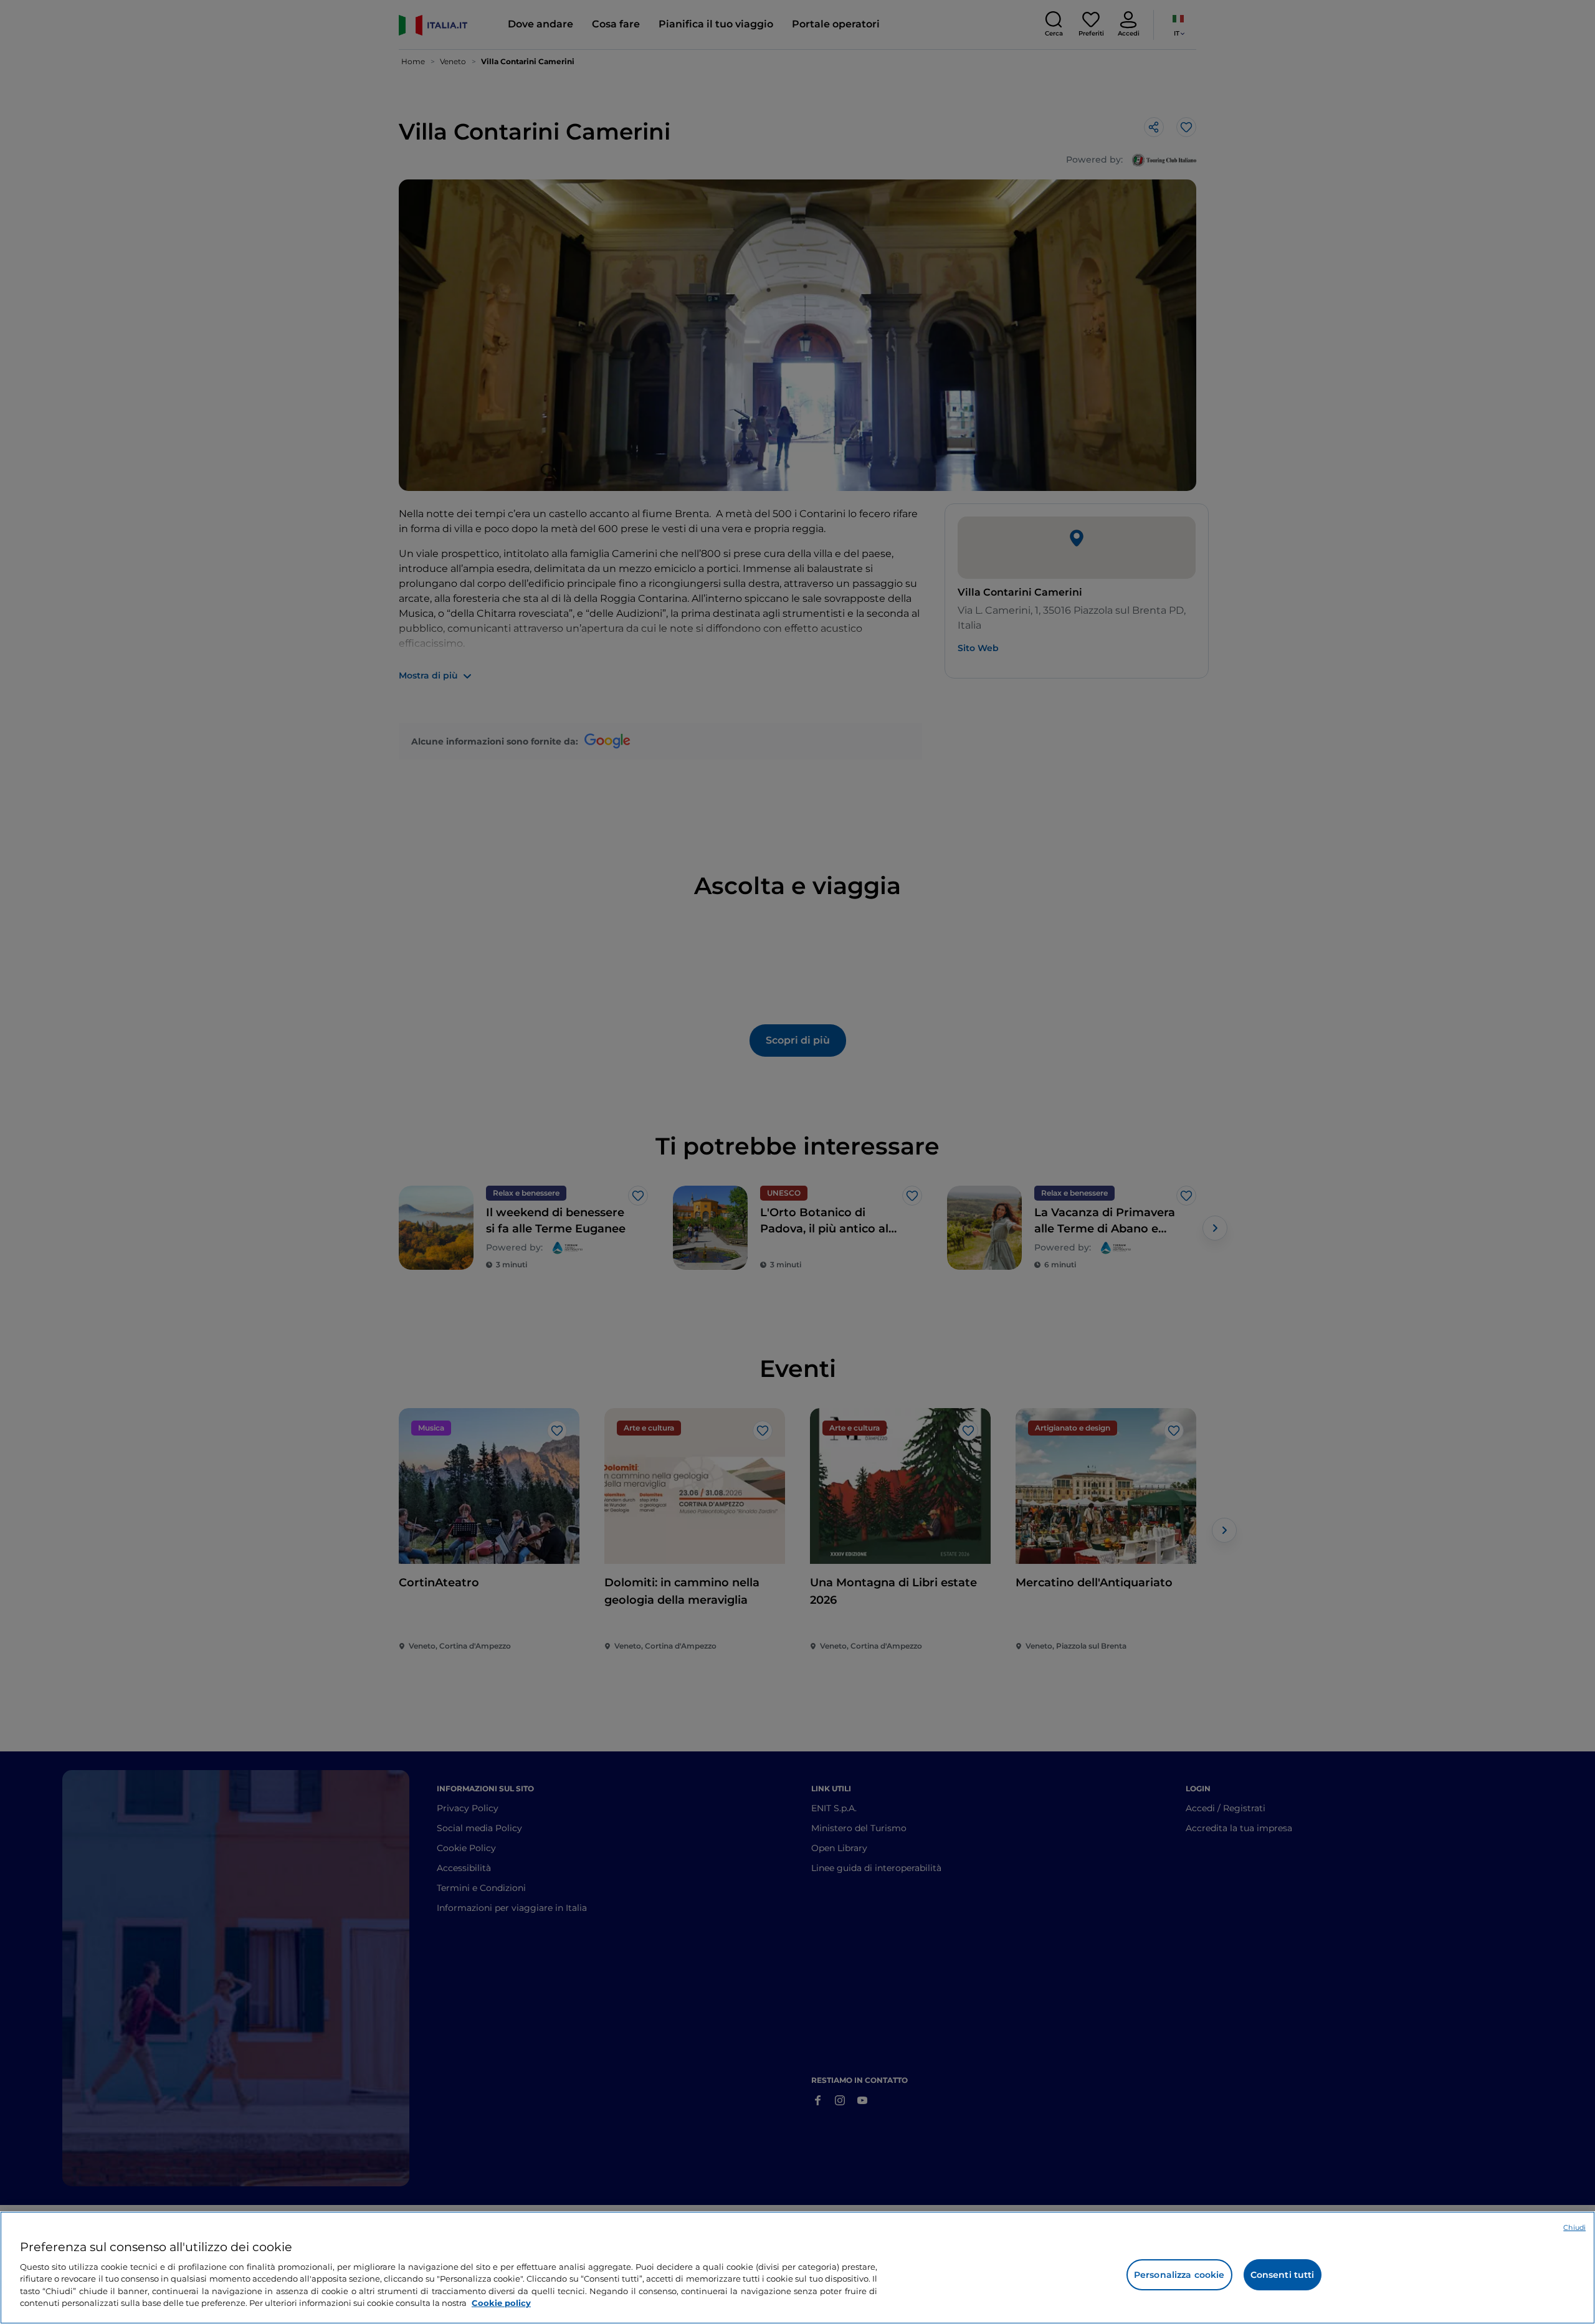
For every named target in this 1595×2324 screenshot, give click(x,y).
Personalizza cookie (1179, 2275)
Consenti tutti (1283, 2275)
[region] (797, 2268)
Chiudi (1574, 2227)
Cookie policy (501, 2303)
